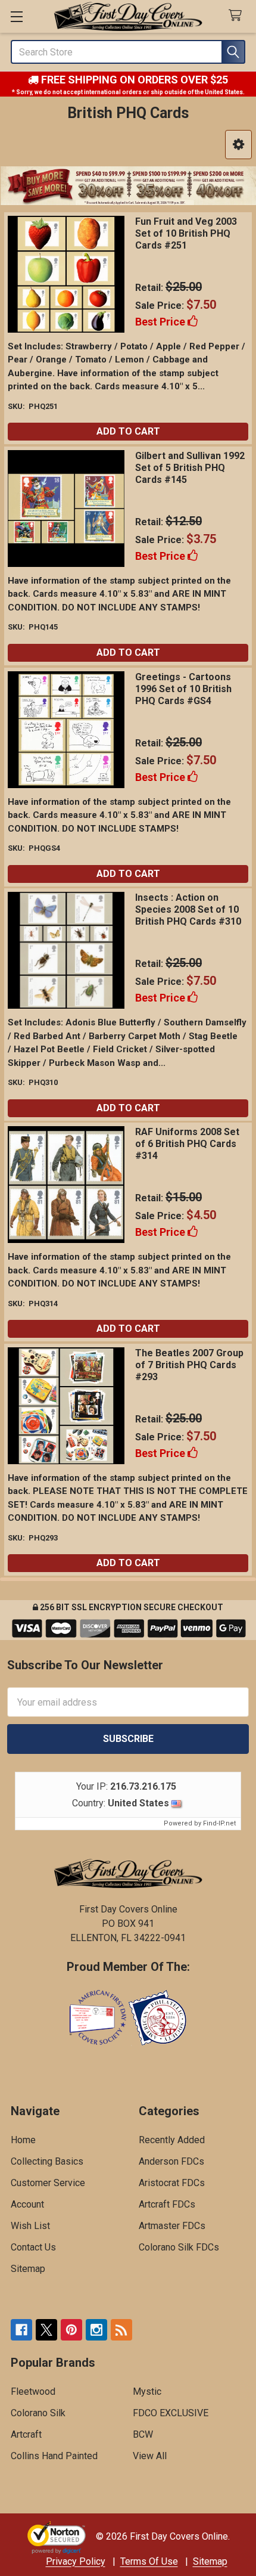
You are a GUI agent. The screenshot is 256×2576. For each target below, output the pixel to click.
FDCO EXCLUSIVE (171, 2413)
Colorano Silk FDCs (179, 2247)
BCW (143, 2434)
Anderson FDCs (171, 2161)
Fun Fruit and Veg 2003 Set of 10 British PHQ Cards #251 (186, 233)
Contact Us (33, 2247)
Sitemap (28, 2269)
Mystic (147, 2391)
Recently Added (172, 2140)
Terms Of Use (149, 2561)
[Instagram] (96, 2330)
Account (27, 2204)
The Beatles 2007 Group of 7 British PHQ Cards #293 (189, 1365)
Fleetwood (33, 2391)
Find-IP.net (219, 1823)
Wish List (30, 2226)
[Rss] (121, 2330)
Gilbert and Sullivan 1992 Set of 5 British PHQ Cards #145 (190, 468)
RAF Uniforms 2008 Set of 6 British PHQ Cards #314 (187, 1144)
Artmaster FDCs (172, 2226)
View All (150, 2456)
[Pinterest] (71, 2330)
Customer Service (48, 2183)
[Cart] (238, 16)
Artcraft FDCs (167, 2204)
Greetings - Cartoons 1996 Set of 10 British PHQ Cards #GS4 (183, 689)
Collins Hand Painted (54, 2456)
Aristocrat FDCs (172, 2183)
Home (23, 2140)
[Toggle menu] (16, 16)
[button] (238, 145)
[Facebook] (21, 2330)
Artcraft (26, 2434)
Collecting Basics (47, 2161)
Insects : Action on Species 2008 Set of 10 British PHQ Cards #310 (188, 909)
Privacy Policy (76, 2561)
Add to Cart (128, 431)
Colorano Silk (38, 2413)
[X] (46, 2330)
